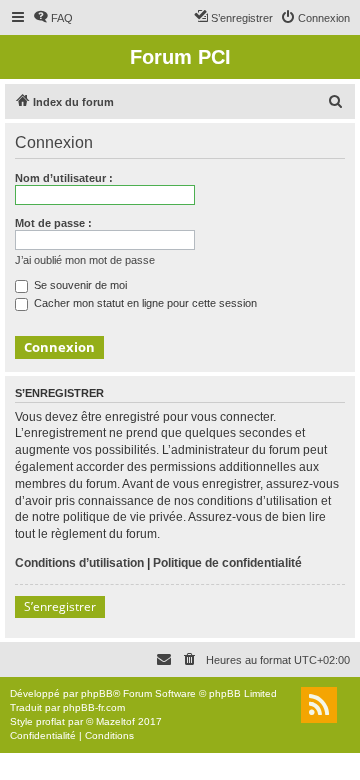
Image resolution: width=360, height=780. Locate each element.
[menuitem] (53, 18)
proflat (50, 721)
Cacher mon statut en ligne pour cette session (144, 303)
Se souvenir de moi (79, 285)
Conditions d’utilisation (79, 563)
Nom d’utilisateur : (64, 178)
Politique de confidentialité (227, 563)
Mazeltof (115, 721)
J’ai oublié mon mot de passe (85, 260)
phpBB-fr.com (94, 707)
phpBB (97, 693)
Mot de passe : (53, 223)
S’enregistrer (60, 606)
